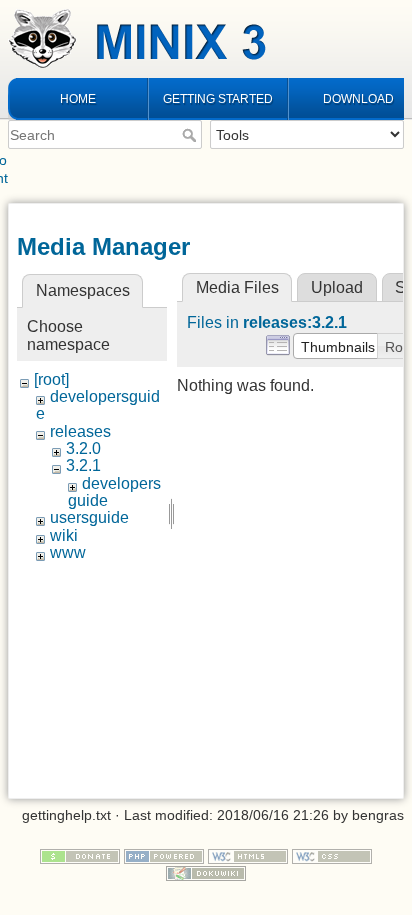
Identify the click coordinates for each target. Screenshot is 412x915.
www (68, 552)
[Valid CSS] (332, 855)
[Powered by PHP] (164, 855)
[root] (51, 379)
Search (191, 135)
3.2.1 (83, 465)
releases (80, 431)
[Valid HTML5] (248, 855)
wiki (64, 535)
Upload (337, 287)
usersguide (89, 517)
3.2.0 (83, 448)
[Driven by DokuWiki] (206, 872)
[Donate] (80, 855)
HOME (78, 99)
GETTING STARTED (218, 99)
